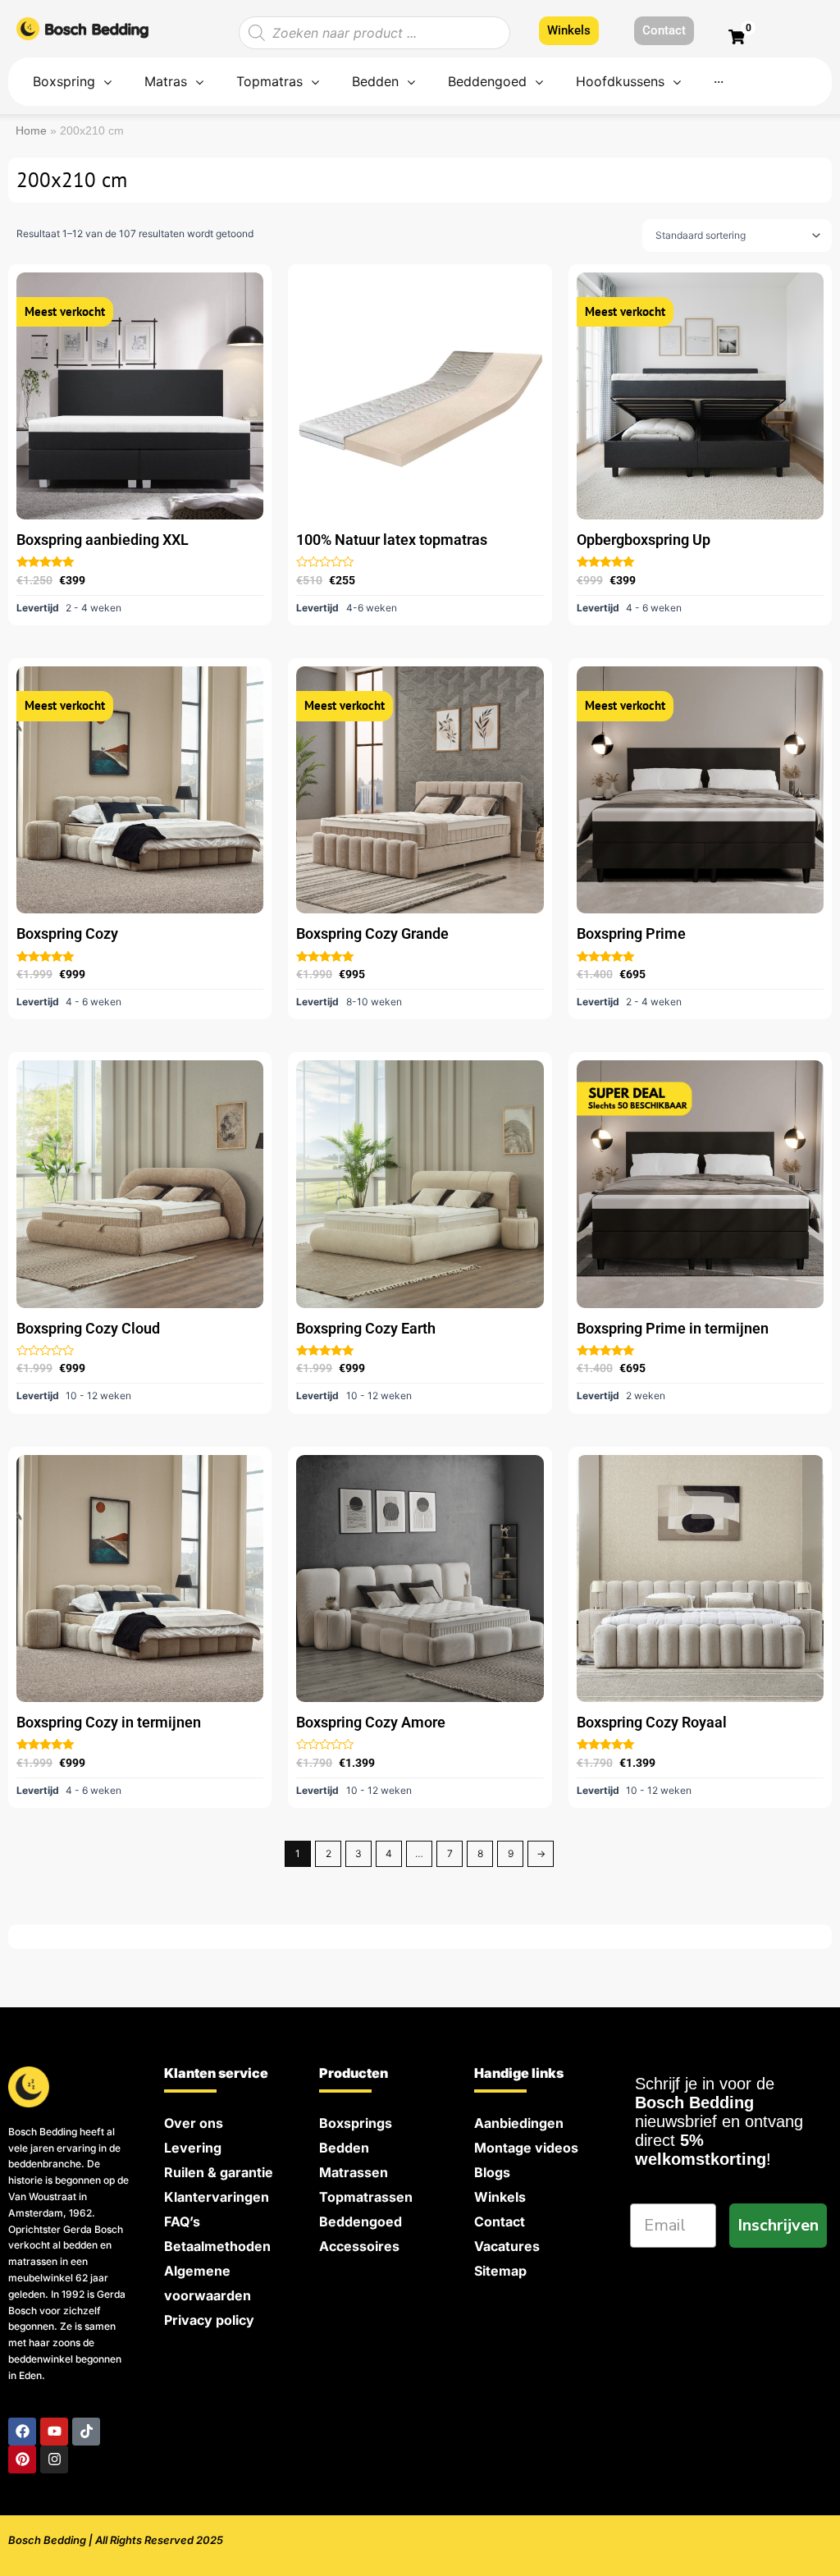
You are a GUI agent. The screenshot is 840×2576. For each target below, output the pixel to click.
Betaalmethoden (217, 2246)
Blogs (492, 2172)
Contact (500, 2221)
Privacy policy (209, 2320)
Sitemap (500, 2271)
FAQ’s (182, 2221)
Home (31, 131)
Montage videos (526, 2148)
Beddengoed (361, 2221)
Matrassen (354, 2172)
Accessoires (359, 2246)
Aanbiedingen (519, 2123)
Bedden (344, 2148)
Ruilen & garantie (219, 2172)
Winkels (500, 2197)
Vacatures (507, 2246)
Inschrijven (778, 2225)
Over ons (194, 2123)
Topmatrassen (366, 2197)
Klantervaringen (217, 2197)
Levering (193, 2148)
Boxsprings (356, 2123)
